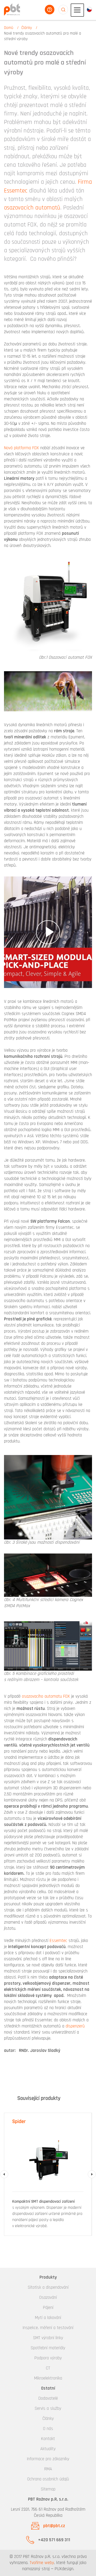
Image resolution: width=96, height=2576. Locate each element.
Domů (9, 28)
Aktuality (48, 2449)
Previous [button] (4, 2174)
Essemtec (59, 1941)
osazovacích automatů (32, 208)
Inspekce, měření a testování (48, 2328)
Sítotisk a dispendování (48, 2287)
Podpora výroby (48, 2358)
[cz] (89, 9)
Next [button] (92, 2174)
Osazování (48, 2297)
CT (48, 2368)
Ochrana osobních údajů (48, 2479)
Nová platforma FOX (21, 448)
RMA (48, 2469)
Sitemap (48, 2489)
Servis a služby (48, 2408)
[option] (48, 2174)
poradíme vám (50, 10)
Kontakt (48, 2439)
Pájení (48, 2308)
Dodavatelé (48, 2398)
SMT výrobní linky (48, 2338)
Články (27, 28)
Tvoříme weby (42, 2563)
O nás (48, 2429)
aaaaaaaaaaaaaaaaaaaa (63, 10)
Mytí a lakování (48, 2318)
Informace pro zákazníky (48, 2459)
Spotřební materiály (48, 2348)
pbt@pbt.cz (54, 2526)
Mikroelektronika (48, 2378)
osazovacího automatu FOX (45, 1696)
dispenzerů (75, 2026)
